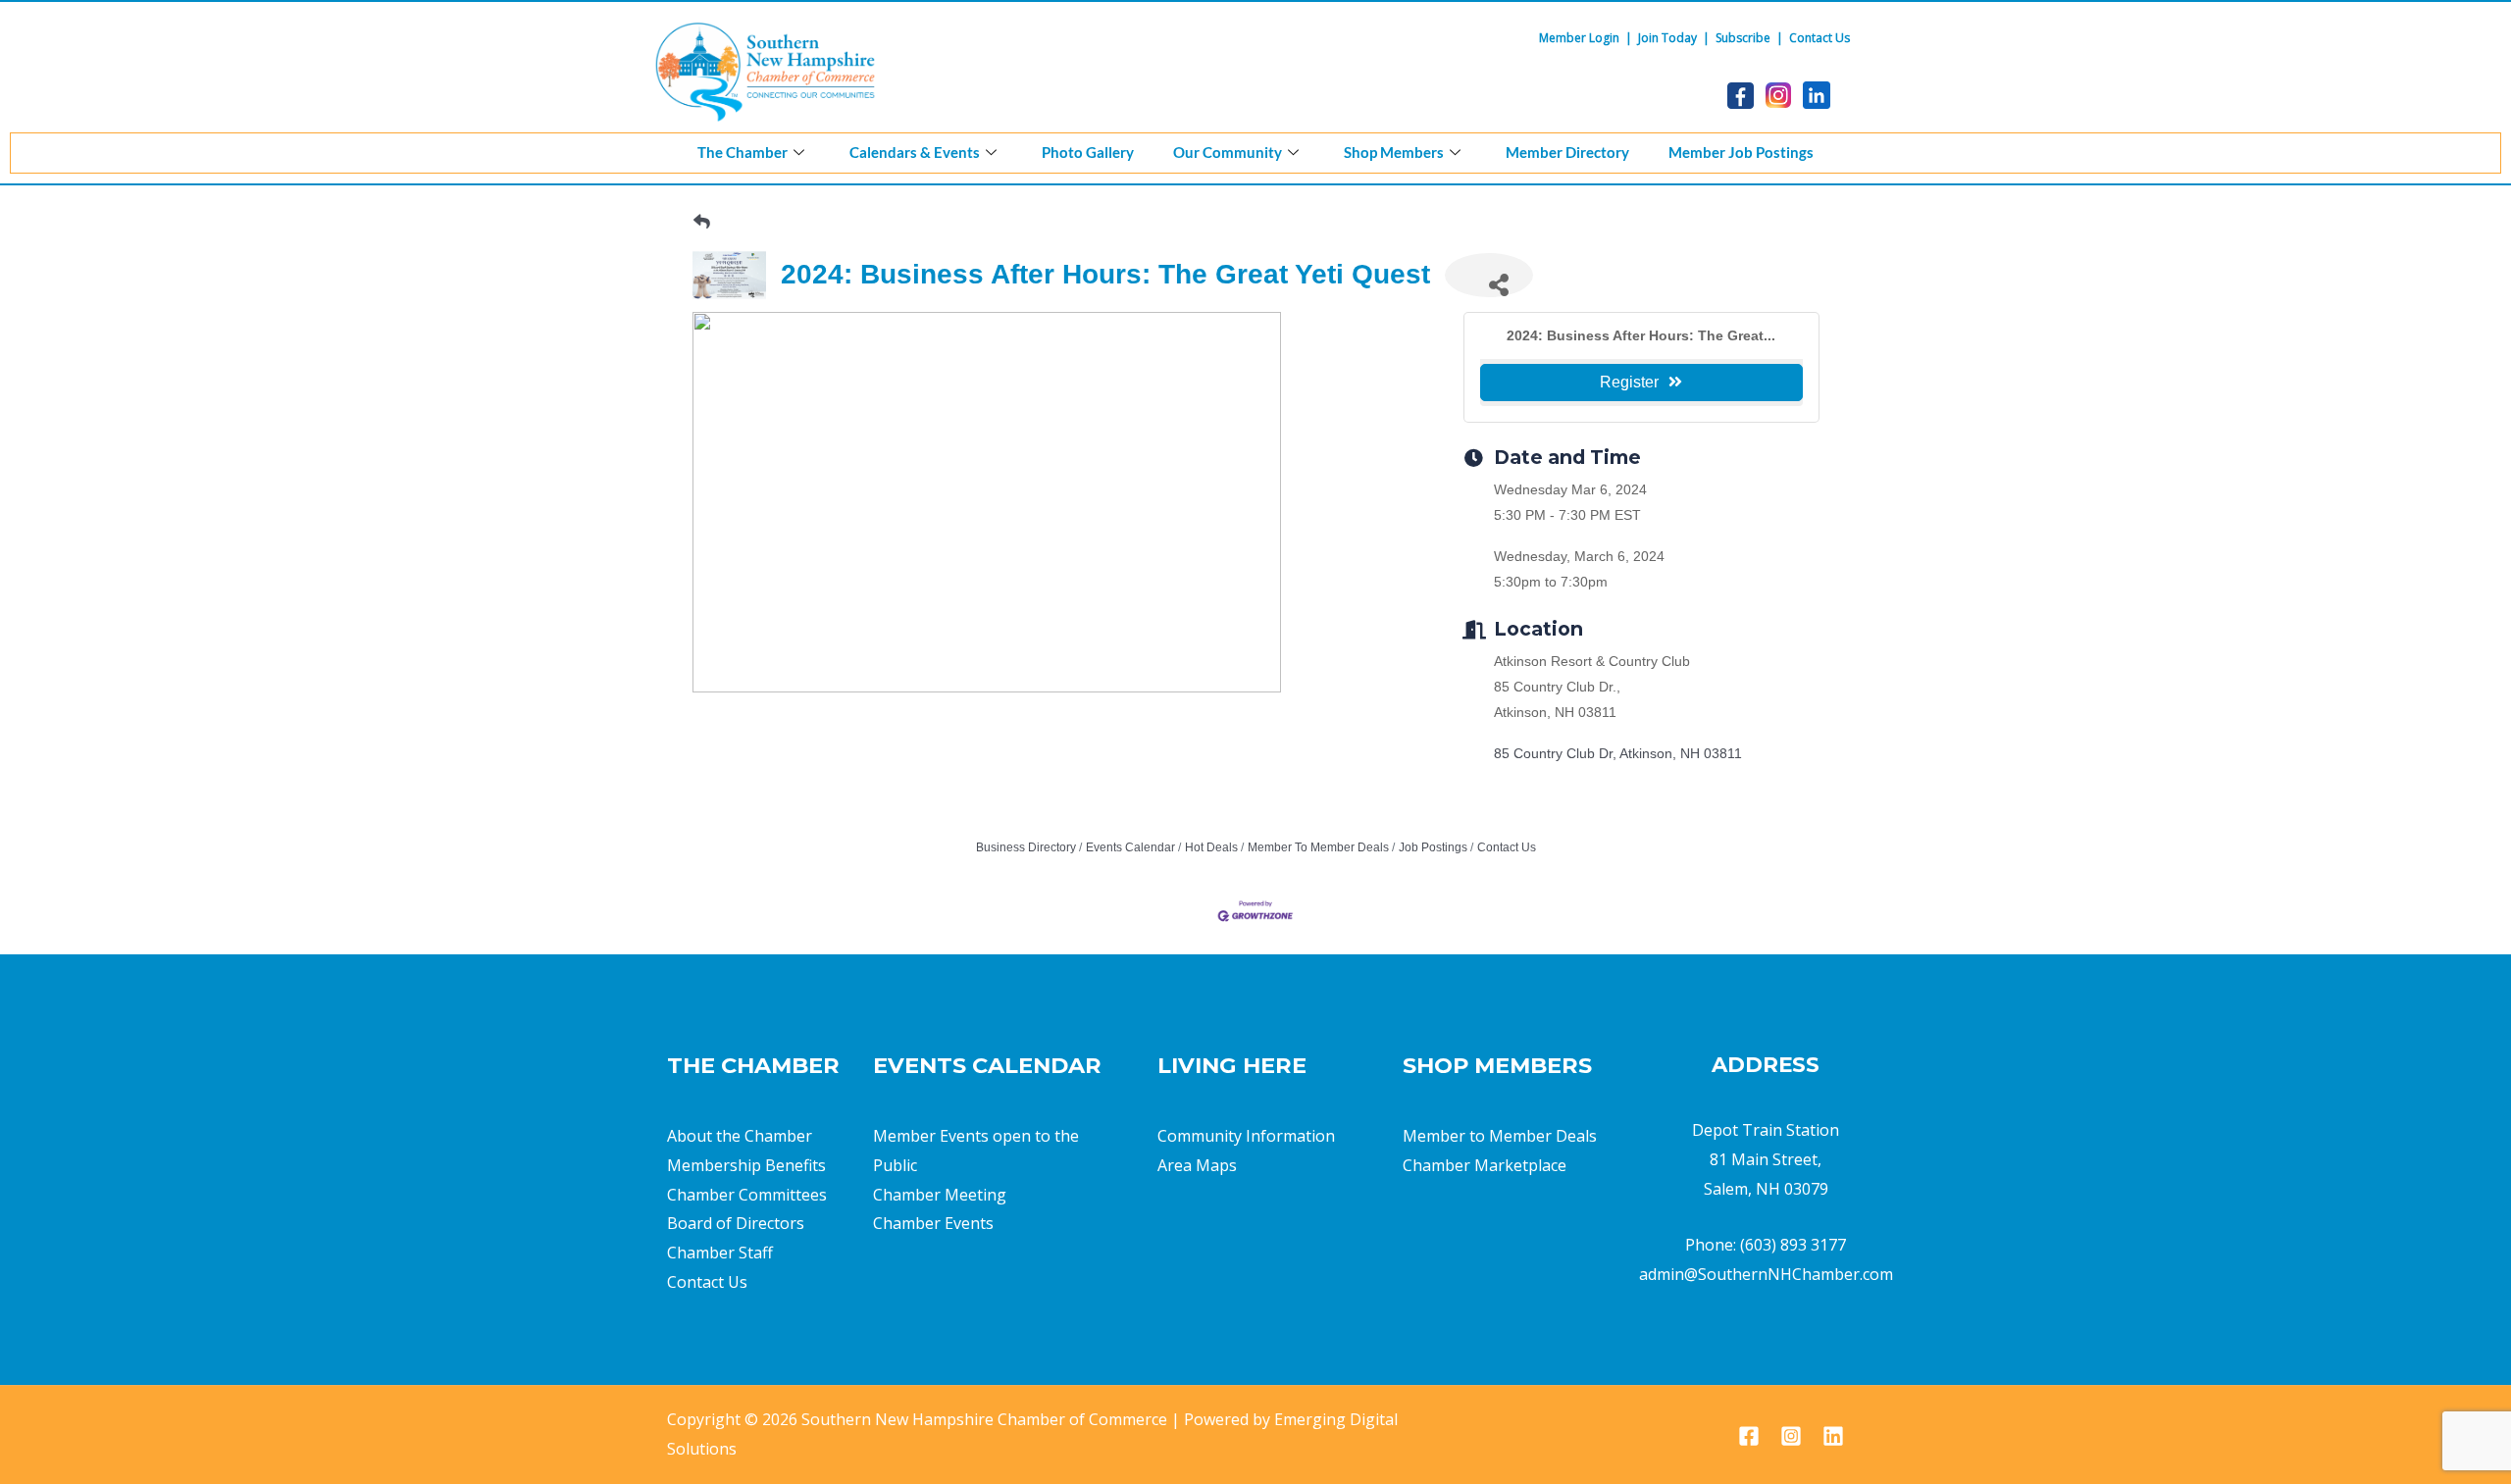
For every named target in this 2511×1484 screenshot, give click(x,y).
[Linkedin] (1833, 1436)
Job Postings (1433, 847)
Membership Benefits (746, 1165)
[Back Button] (702, 222)
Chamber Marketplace (1485, 1165)
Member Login (1579, 38)
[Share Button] (1489, 275)
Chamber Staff (720, 1253)
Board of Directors (736, 1223)
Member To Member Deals (1318, 847)
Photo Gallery (1088, 152)
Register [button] (1629, 382)
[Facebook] (1749, 1436)
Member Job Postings (1741, 152)
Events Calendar (1130, 847)
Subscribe (1743, 38)
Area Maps (1197, 1165)
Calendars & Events (915, 152)
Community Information (1246, 1136)
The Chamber (743, 152)
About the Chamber (740, 1136)
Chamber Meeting (940, 1195)
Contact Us (1819, 38)
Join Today (1667, 38)
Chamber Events (933, 1223)
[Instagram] (1791, 1436)
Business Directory (1026, 847)
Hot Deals (1211, 847)
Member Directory (1567, 152)
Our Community (1228, 152)
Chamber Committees (747, 1195)
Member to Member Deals (1500, 1136)
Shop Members (1394, 152)
